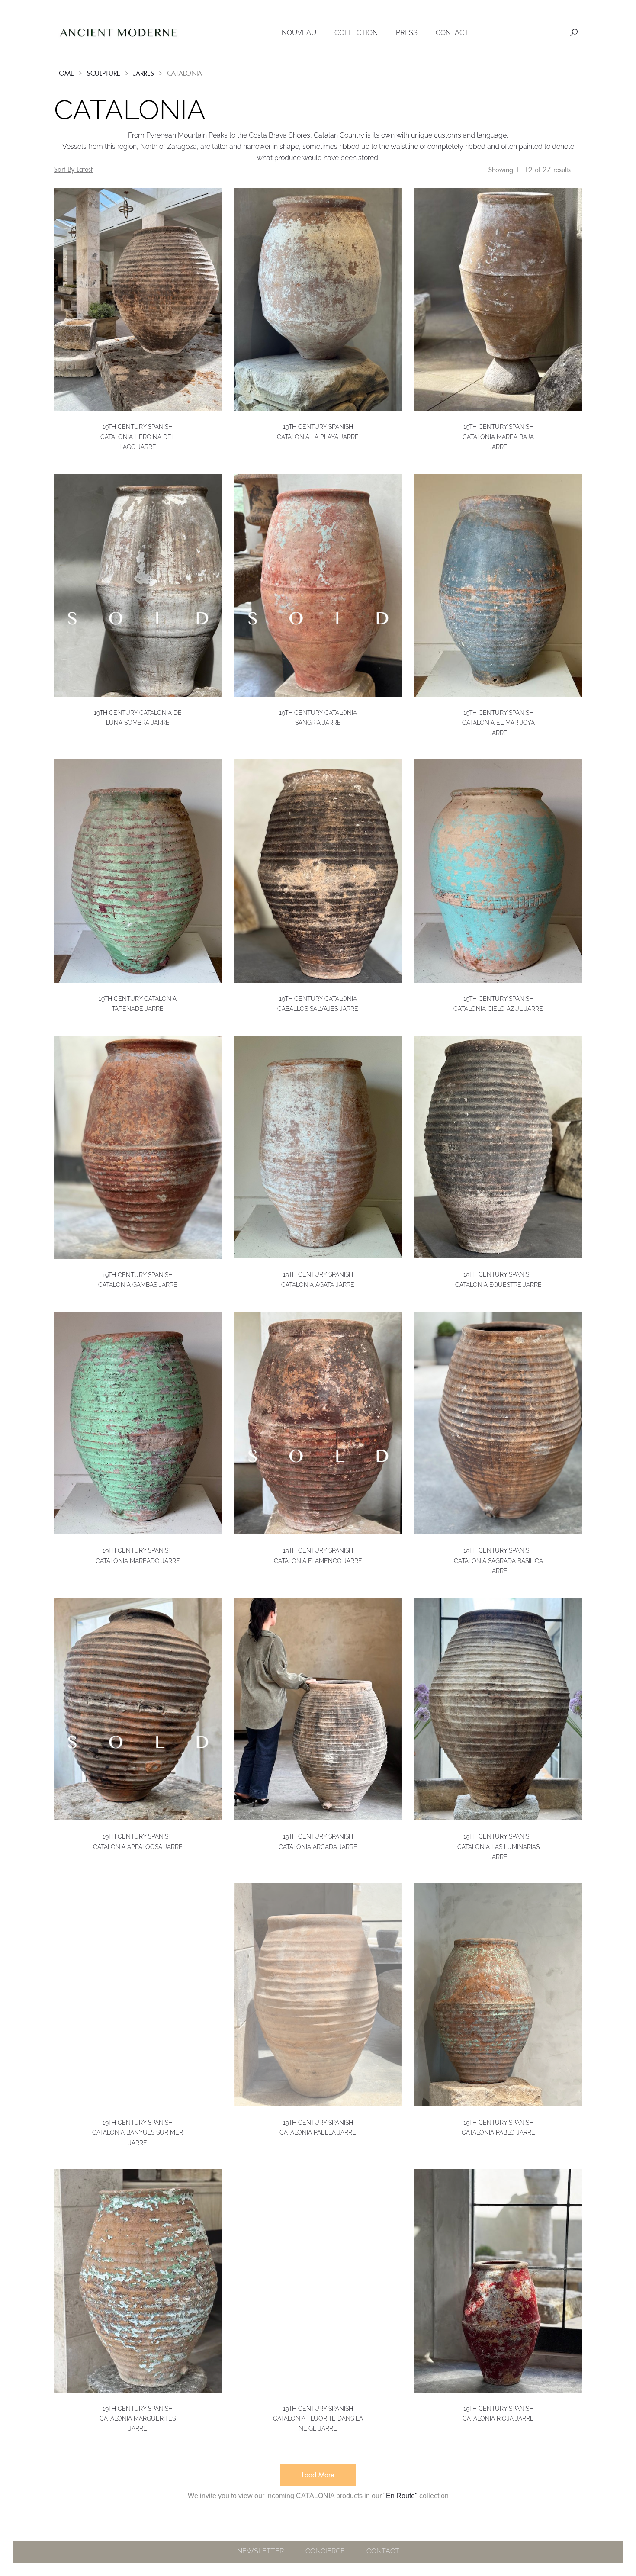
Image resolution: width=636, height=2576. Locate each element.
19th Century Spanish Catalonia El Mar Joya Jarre (498, 723)
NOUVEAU (299, 33)
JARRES (144, 73)
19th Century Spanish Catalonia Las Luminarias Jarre (498, 1846)
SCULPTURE (104, 73)
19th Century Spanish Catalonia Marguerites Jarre (138, 2418)
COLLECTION (356, 33)
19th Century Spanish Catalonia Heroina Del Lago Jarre (138, 437)
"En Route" (400, 2496)
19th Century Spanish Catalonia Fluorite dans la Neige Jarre (318, 2418)
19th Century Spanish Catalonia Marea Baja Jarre (498, 437)
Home (64, 73)
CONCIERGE (325, 2551)
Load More (318, 2475)
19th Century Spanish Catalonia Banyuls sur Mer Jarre (138, 2132)
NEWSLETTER (260, 2551)
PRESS (407, 33)
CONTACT (452, 33)
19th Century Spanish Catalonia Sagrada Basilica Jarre (498, 1560)
